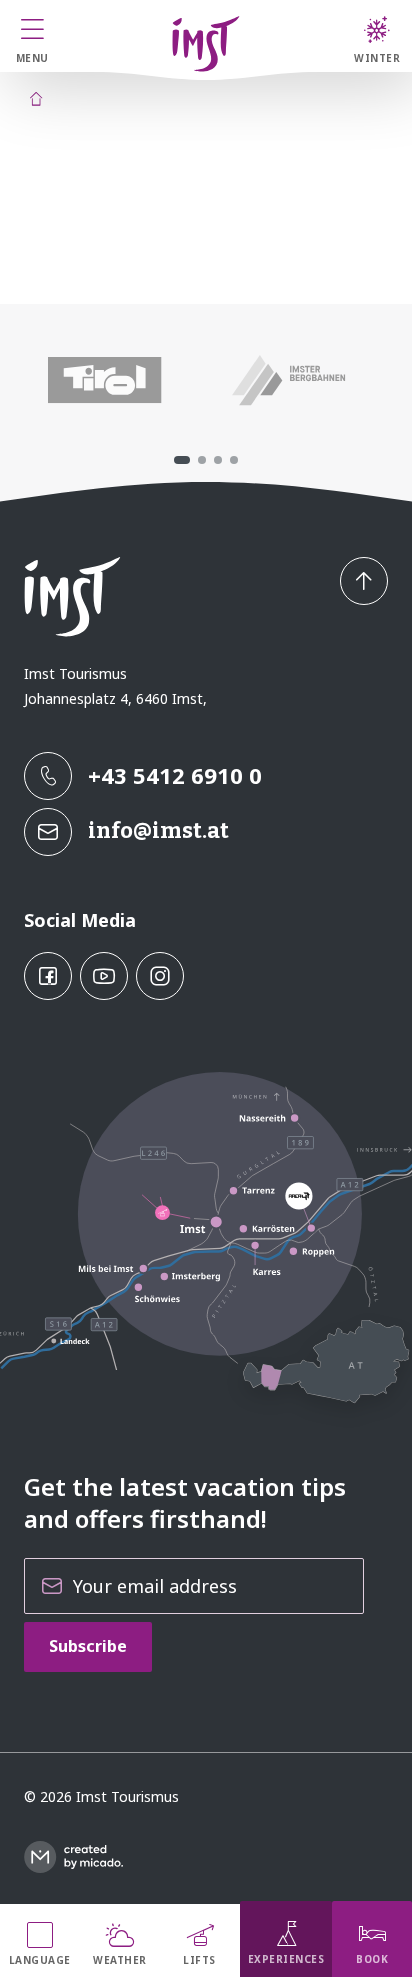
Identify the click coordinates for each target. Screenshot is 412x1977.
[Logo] (206, 44)
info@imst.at (158, 830)
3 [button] (218, 460)
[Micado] (73, 1857)
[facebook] (48, 976)
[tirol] (104, 380)
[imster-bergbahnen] (289, 380)
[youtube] (104, 976)
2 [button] (202, 460)
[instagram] (160, 976)
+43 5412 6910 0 (175, 775)
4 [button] (234, 460)
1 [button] (182, 460)
